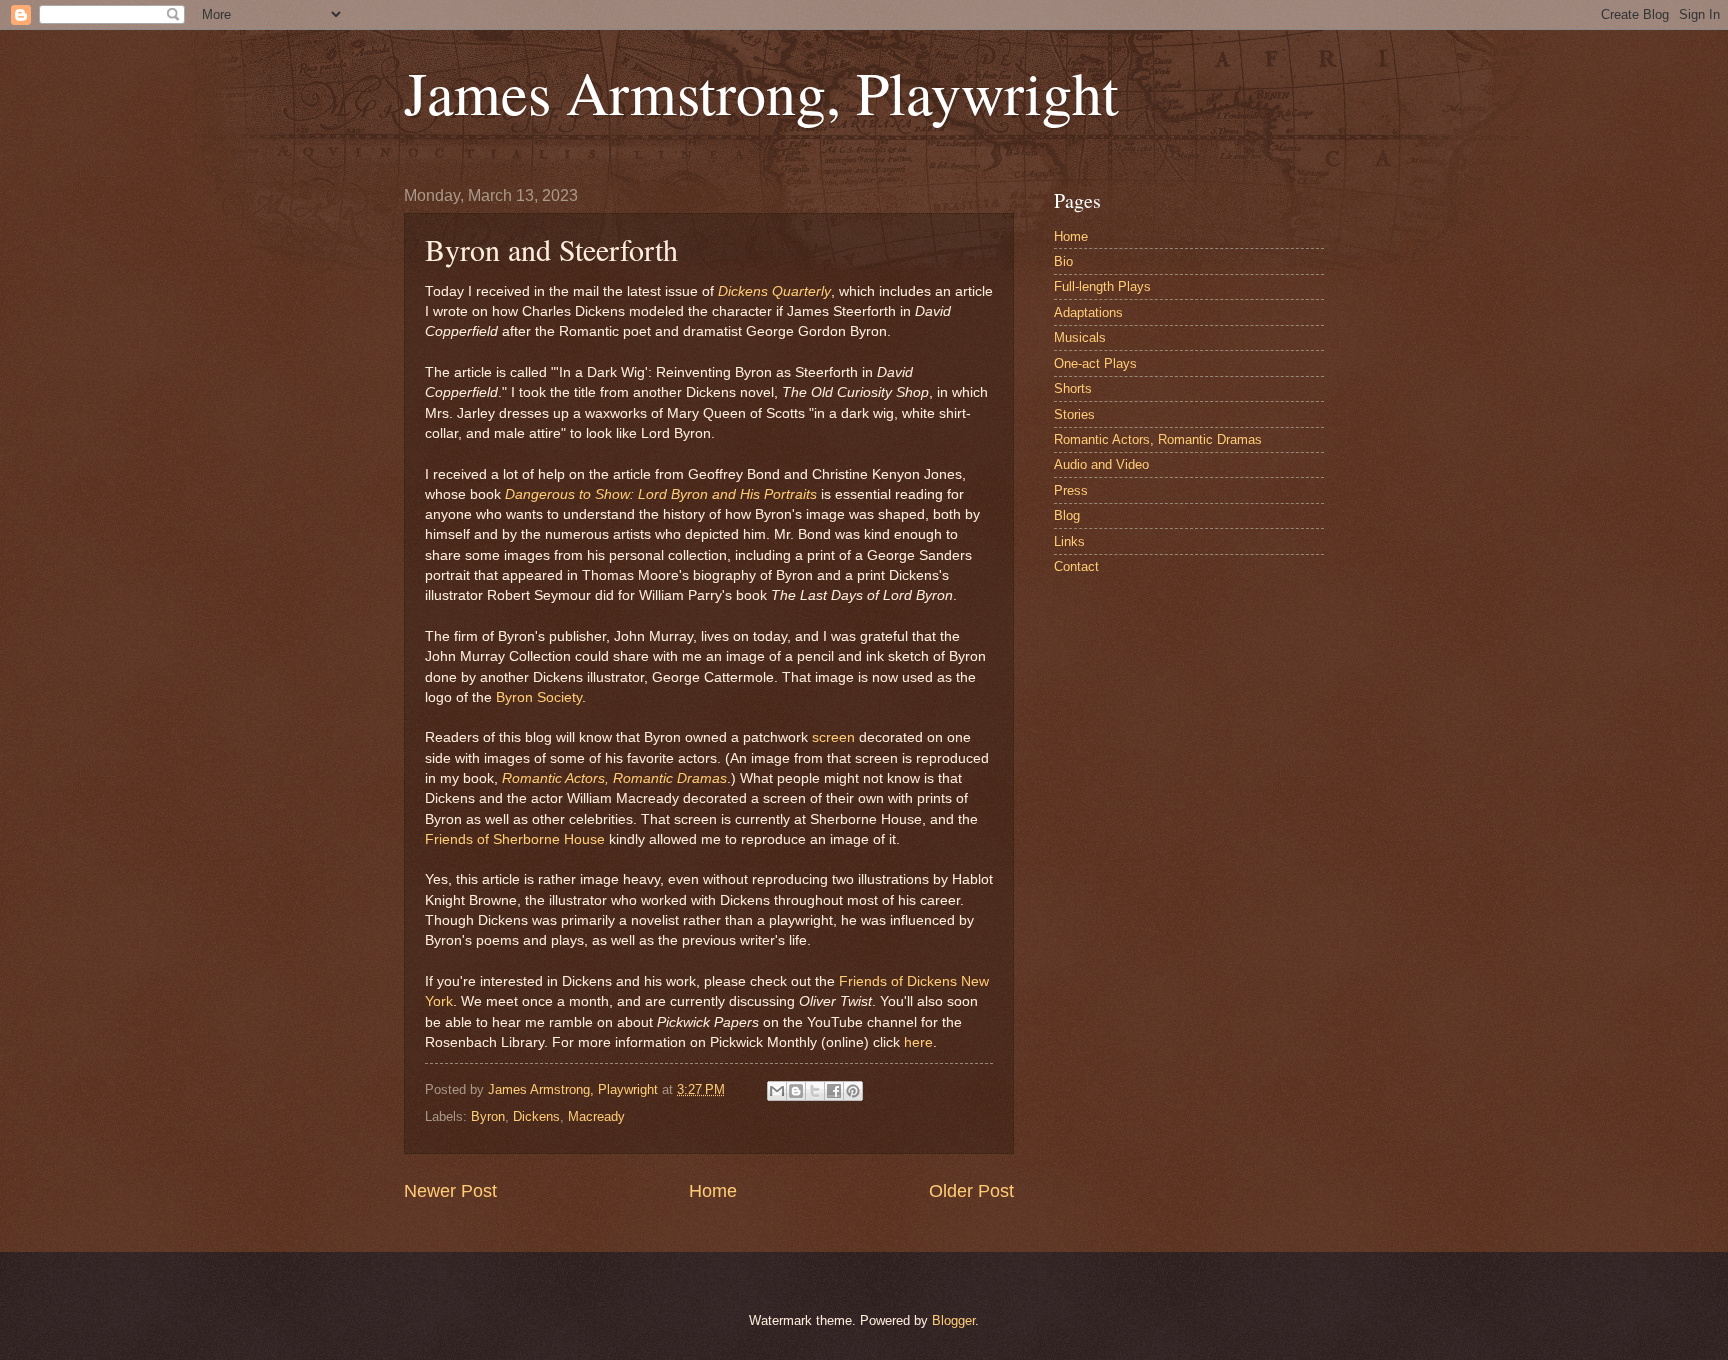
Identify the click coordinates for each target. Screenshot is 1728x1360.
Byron (488, 1116)
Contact (1076, 566)
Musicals (1080, 337)
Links (1069, 541)
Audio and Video (1101, 464)
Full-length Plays (1102, 286)
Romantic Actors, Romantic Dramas (614, 778)
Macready (596, 1116)
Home (713, 1191)
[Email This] (777, 1091)
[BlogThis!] (796, 1091)
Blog (1067, 515)
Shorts (1073, 388)
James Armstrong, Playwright (761, 92)
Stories (1074, 414)
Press (1071, 490)
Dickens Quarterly (774, 291)
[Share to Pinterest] (853, 1091)
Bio (1063, 261)
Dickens (536, 1116)
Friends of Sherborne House (515, 839)
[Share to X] (815, 1091)
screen (833, 737)
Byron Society (539, 697)
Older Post (971, 1191)
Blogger (953, 1320)
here (918, 1042)
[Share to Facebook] (834, 1091)
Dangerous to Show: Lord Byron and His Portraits (661, 494)
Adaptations (1088, 312)
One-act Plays (1095, 363)
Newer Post (450, 1191)
